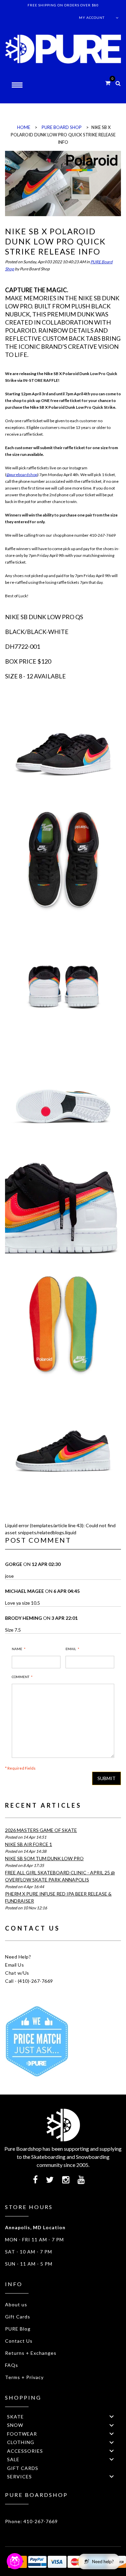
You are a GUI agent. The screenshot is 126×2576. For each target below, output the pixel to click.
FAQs (12, 2365)
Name (17, 1649)
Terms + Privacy (24, 2377)
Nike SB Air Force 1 (29, 1844)
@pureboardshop (22, 475)
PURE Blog (18, 2329)
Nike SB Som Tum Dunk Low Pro (44, 1858)
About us (16, 2304)
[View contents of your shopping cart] (108, 83)
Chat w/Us (17, 1973)
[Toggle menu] (112, 2417)
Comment (20, 1677)
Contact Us (19, 2341)
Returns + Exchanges (31, 2353)
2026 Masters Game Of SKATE (41, 1830)
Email (71, 1649)
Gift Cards (18, 2317)
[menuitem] (63, 2416)
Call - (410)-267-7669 (29, 1981)
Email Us (14, 1965)
